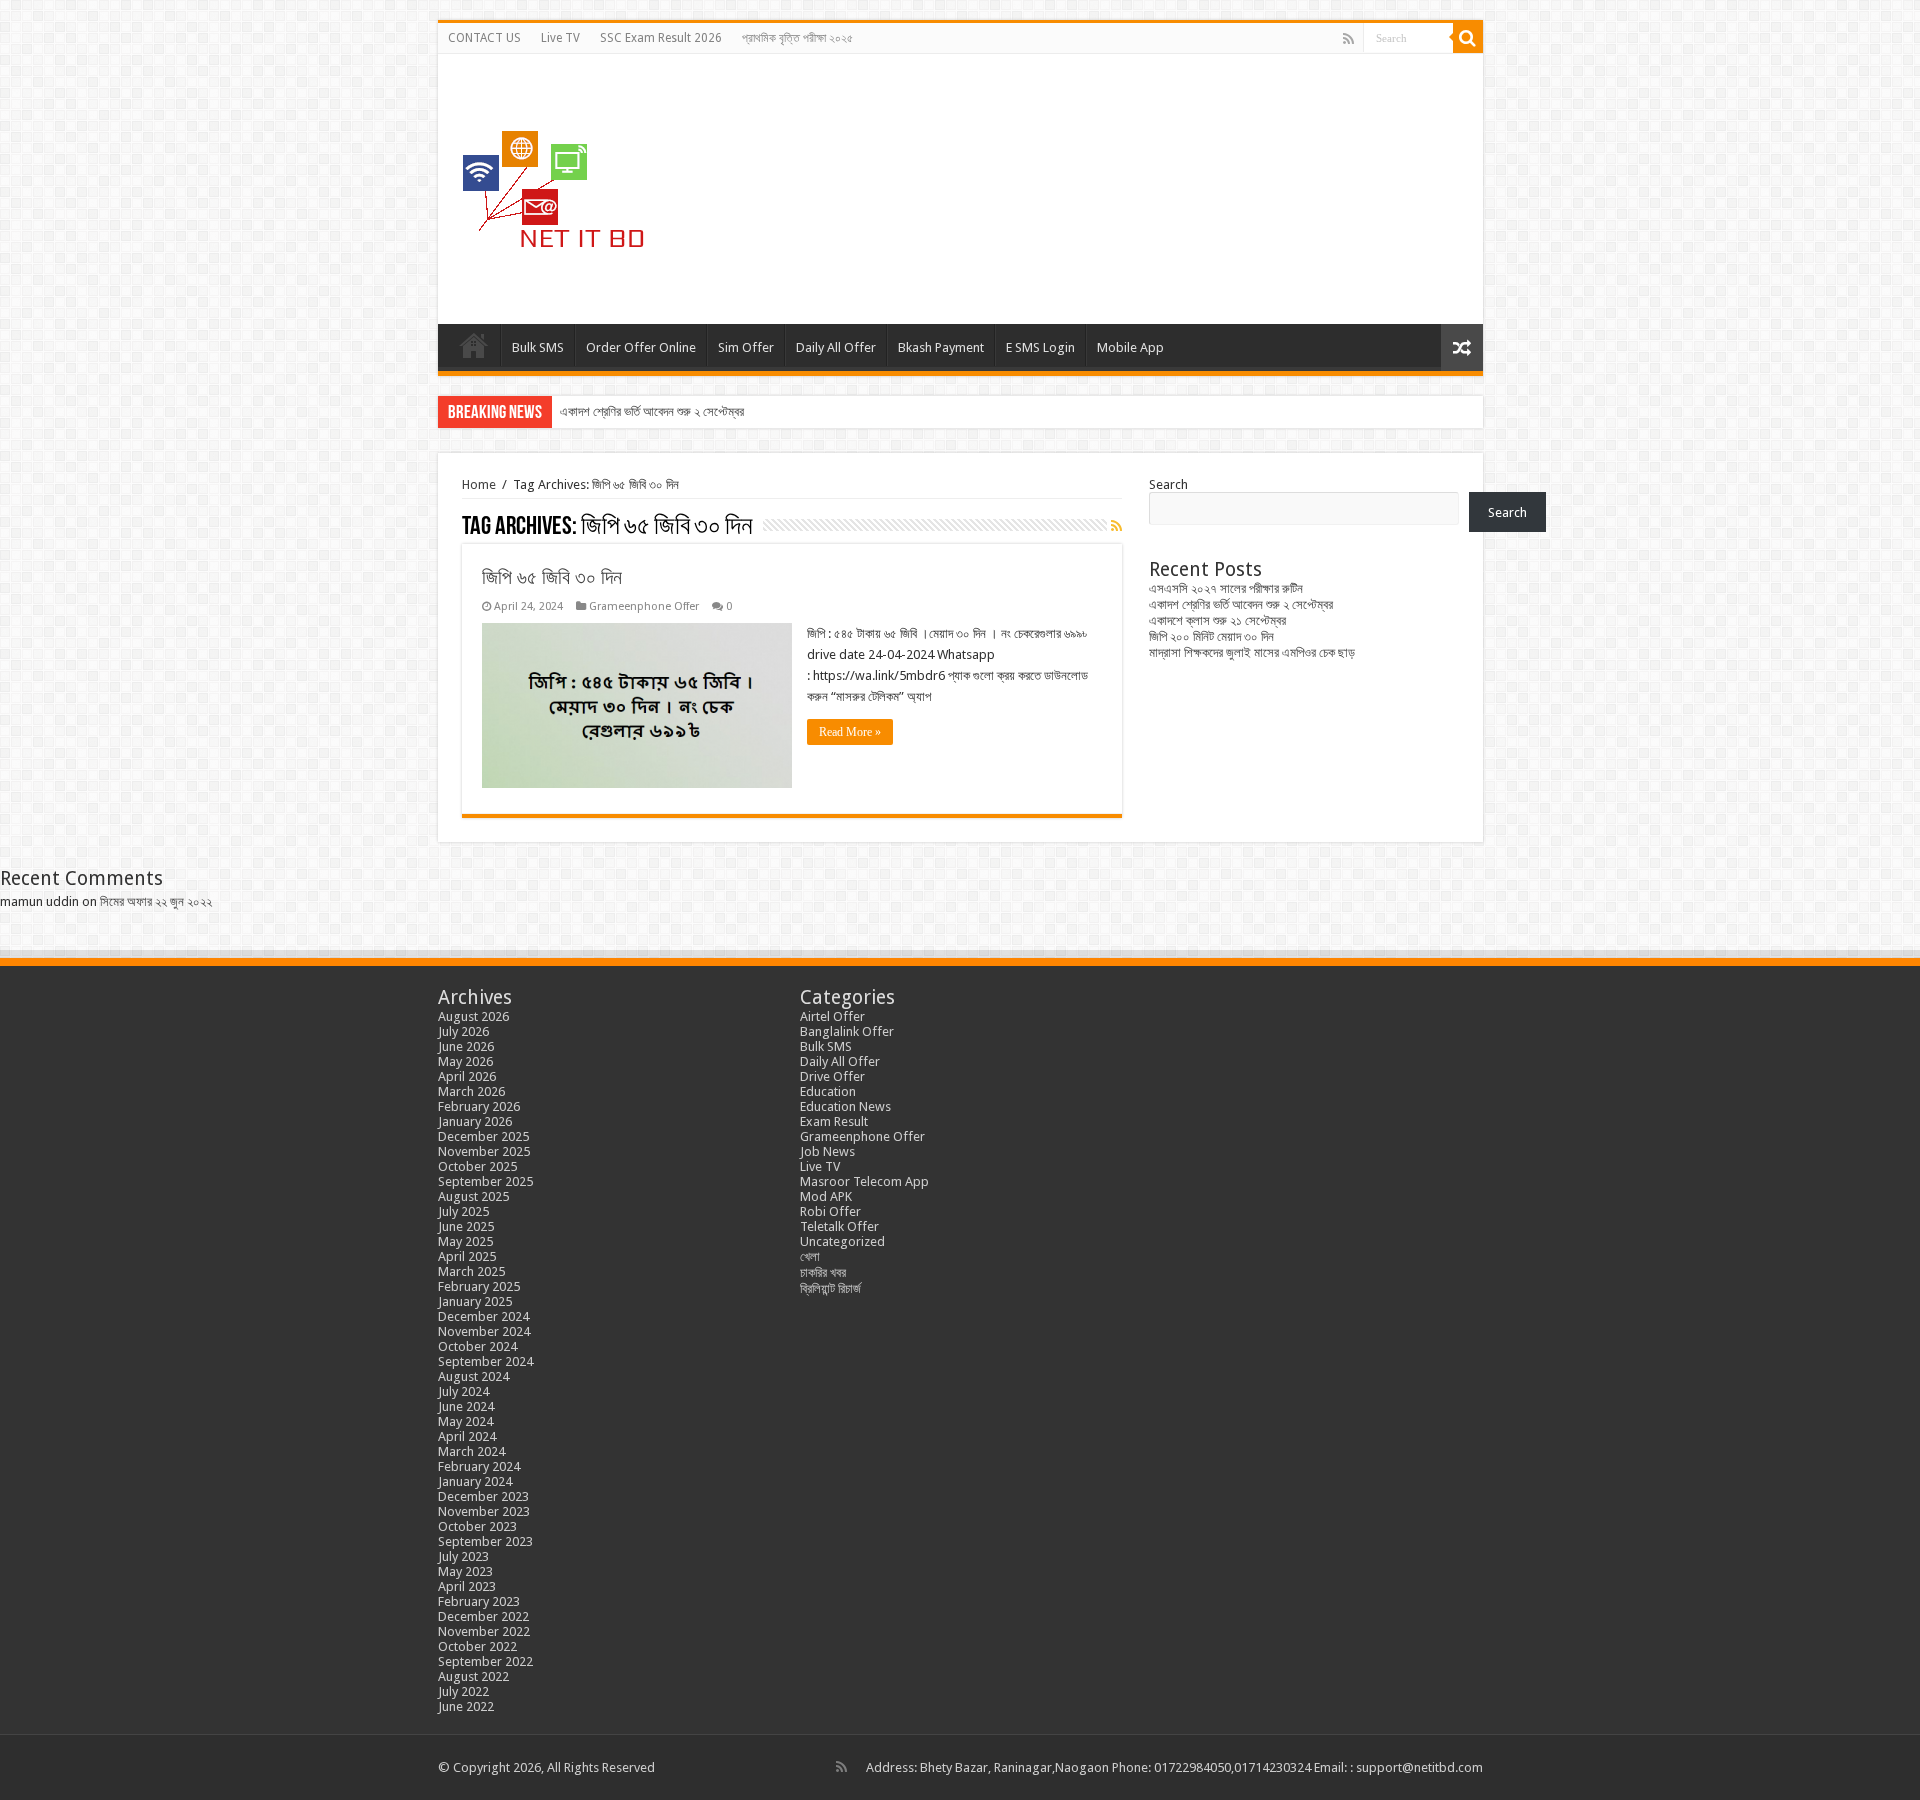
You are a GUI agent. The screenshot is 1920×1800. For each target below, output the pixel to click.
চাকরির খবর (823, 1272)
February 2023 (479, 1601)
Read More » (850, 732)
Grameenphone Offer (644, 606)
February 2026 (479, 1106)
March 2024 (471, 1451)
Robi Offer (830, 1211)
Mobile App (1130, 347)
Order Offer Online (641, 347)
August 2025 (473, 1196)
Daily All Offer (836, 347)
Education (828, 1091)
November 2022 (484, 1631)
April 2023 (467, 1586)
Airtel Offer (832, 1016)
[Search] (1468, 38)
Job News (827, 1151)
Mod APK (826, 1196)
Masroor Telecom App (864, 1181)
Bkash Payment (941, 347)
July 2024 (463, 1391)
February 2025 (479, 1286)
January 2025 (475, 1301)
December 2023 (483, 1496)
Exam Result (834, 1121)
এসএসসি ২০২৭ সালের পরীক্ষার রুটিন (1226, 588)
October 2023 (477, 1526)
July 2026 (463, 1031)
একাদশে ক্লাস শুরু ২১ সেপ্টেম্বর (1217, 620)
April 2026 (467, 1076)
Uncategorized (842, 1241)
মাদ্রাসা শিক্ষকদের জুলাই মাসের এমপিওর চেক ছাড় (1252, 652)
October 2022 (477, 1646)
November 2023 (484, 1511)
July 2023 (463, 1556)
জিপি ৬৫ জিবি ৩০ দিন (552, 577)
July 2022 (463, 1691)
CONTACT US (484, 38)
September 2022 (485, 1661)
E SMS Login (1040, 347)
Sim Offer (746, 347)
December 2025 (483, 1136)
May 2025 (465, 1241)
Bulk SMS (538, 347)
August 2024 (473, 1376)
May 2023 (465, 1571)
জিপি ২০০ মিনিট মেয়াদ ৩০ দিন (1211, 636)
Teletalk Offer (839, 1226)
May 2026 (465, 1061)
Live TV (560, 38)
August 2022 (473, 1676)
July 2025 (463, 1211)
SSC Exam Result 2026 (661, 38)
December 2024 (483, 1316)
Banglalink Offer (847, 1031)
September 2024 (485, 1361)
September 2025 (485, 1181)
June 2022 (466, 1706)
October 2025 (477, 1166)
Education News (845, 1106)
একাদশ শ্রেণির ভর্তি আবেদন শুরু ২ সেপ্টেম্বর (652, 411)
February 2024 (479, 1466)
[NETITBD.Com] (553, 185)
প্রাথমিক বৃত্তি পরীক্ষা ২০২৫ (797, 38)
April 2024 (467, 1436)
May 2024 (465, 1421)
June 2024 (466, 1406)
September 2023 (485, 1541)
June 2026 (466, 1046)
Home (474, 345)
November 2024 (484, 1331)
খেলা (810, 1256)
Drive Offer (832, 1076)
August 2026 (473, 1016)
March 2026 (471, 1091)
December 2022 (483, 1616)
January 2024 (475, 1481)
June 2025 (466, 1226)
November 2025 (484, 1151)
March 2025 (471, 1271)
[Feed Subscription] (1116, 526)
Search (1168, 484)
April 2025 (467, 1256)
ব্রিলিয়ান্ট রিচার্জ (830, 1288)
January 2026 (475, 1121)
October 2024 (477, 1346)
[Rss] (1348, 39)
